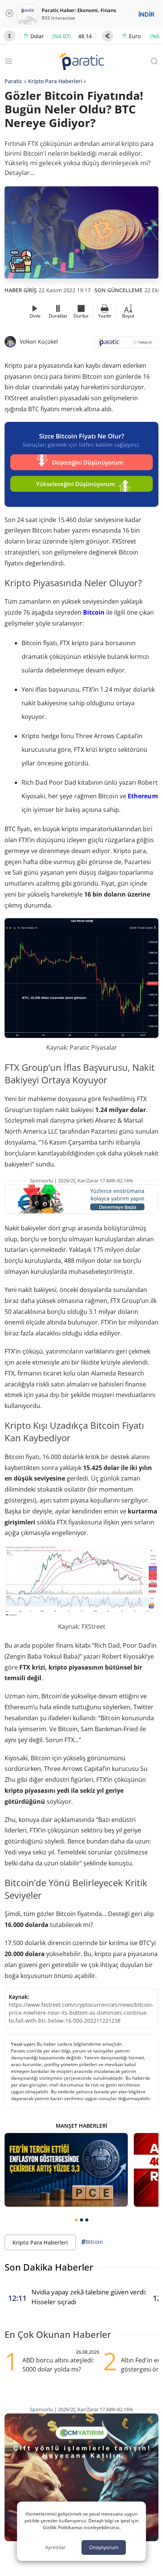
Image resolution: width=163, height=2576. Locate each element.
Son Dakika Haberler (49, 2267)
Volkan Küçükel (39, 342)
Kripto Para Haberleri (55, 81)
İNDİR (146, 14)
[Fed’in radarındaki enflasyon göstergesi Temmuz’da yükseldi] (66, 2170)
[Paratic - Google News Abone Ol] (126, 345)
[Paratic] (81, 62)
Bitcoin (94, 612)
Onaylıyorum (104, 2547)
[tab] (76, 2220)
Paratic (13, 81)
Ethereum (143, 796)
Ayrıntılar (55, 2547)
